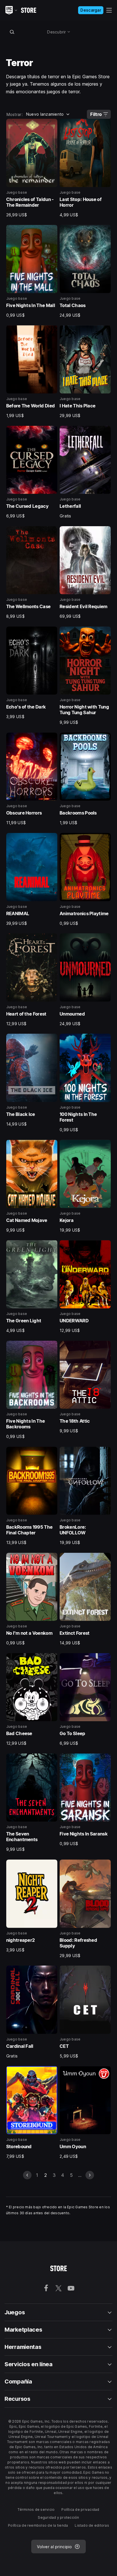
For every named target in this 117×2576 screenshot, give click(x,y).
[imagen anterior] (27, 2175)
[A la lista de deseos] (51, 125)
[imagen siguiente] (90, 2175)
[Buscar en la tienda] (12, 32)
